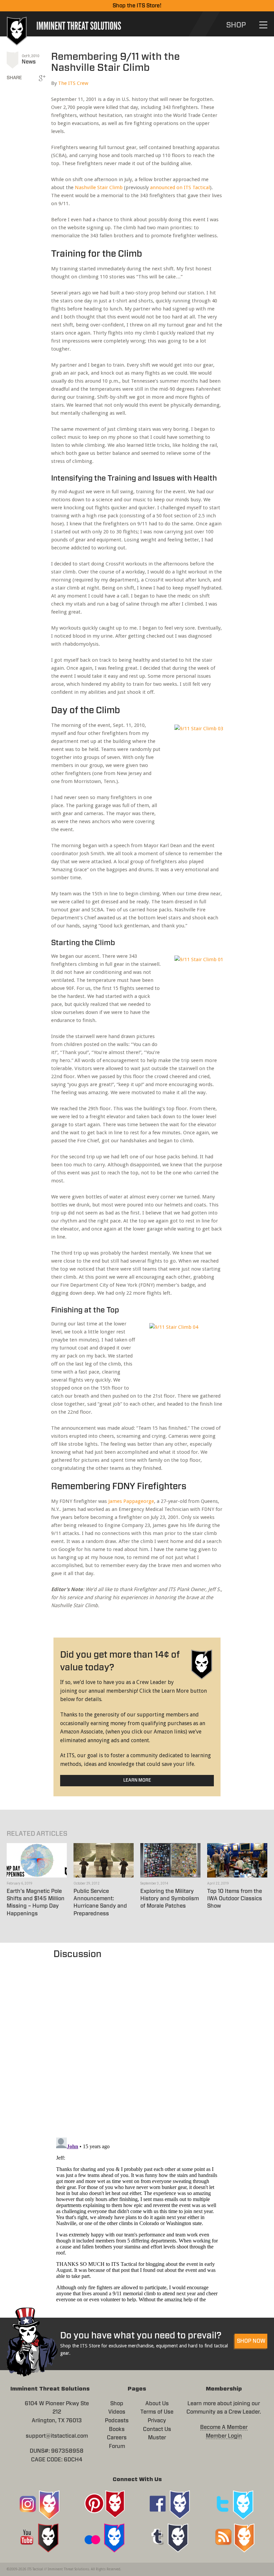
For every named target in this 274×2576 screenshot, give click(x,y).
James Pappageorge (131, 1501)
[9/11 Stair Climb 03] (197, 767)
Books (117, 2429)
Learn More (137, 1780)
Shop (117, 2404)
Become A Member (224, 2427)
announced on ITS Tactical (180, 187)
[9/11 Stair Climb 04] (184, 1353)
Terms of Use (157, 2412)
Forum (117, 2446)
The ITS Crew (73, 83)
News (29, 62)
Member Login (224, 2436)
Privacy (157, 2421)
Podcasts (117, 2421)
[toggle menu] (263, 25)
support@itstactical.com (57, 2436)
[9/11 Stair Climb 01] (197, 998)
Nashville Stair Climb (99, 187)
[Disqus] (137, 2045)
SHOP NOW (251, 2341)
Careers (117, 2438)
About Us (157, 2404)
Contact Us (157, 2429)
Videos (117, 2412)
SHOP (236, 25)
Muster (157, 2438)
